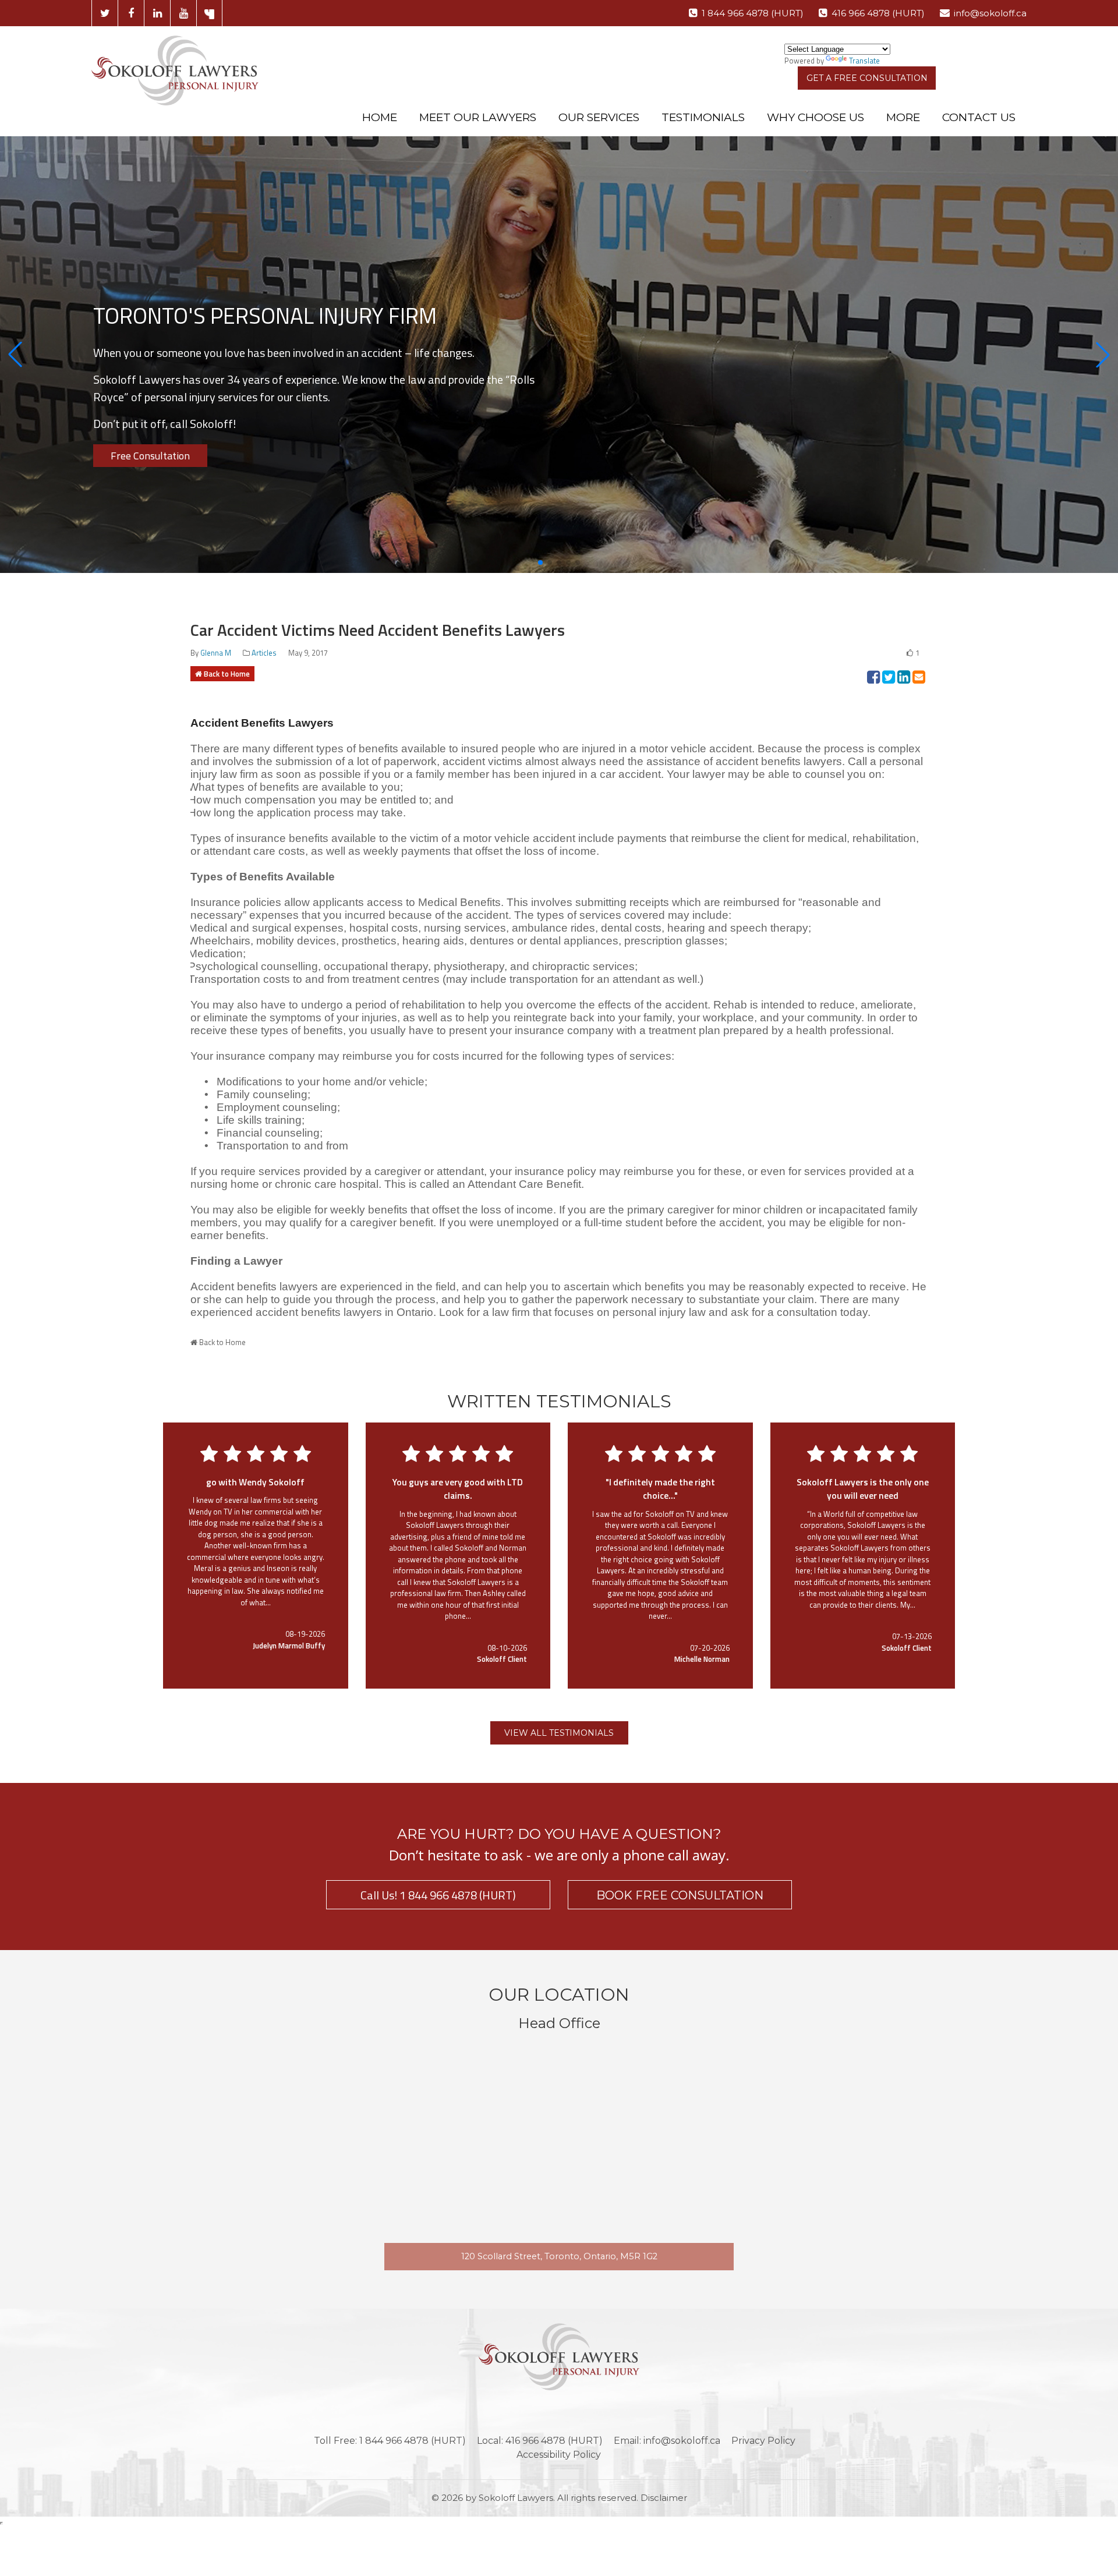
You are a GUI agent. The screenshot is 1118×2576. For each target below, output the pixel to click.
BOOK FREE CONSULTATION (680, 1895)
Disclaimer (664, 2498)
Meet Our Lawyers (478, 117)
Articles (264, 653)
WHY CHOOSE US (815, 117)
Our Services (599, 117)
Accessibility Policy (559, 2455)
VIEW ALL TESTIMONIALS (559, 1733)
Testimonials (703, 117)
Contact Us (979, 117)
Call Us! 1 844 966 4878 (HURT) (438, 1895)
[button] (15, 355)
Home (380, 117)
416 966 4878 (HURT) (878, 13)
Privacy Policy (763, 2441)
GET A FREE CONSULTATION (867, 78)
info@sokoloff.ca (990, 13)
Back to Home (227, 674)
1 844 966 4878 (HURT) (753, 13)
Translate (864, 61)
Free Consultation (150, 456)
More (903, 117)
